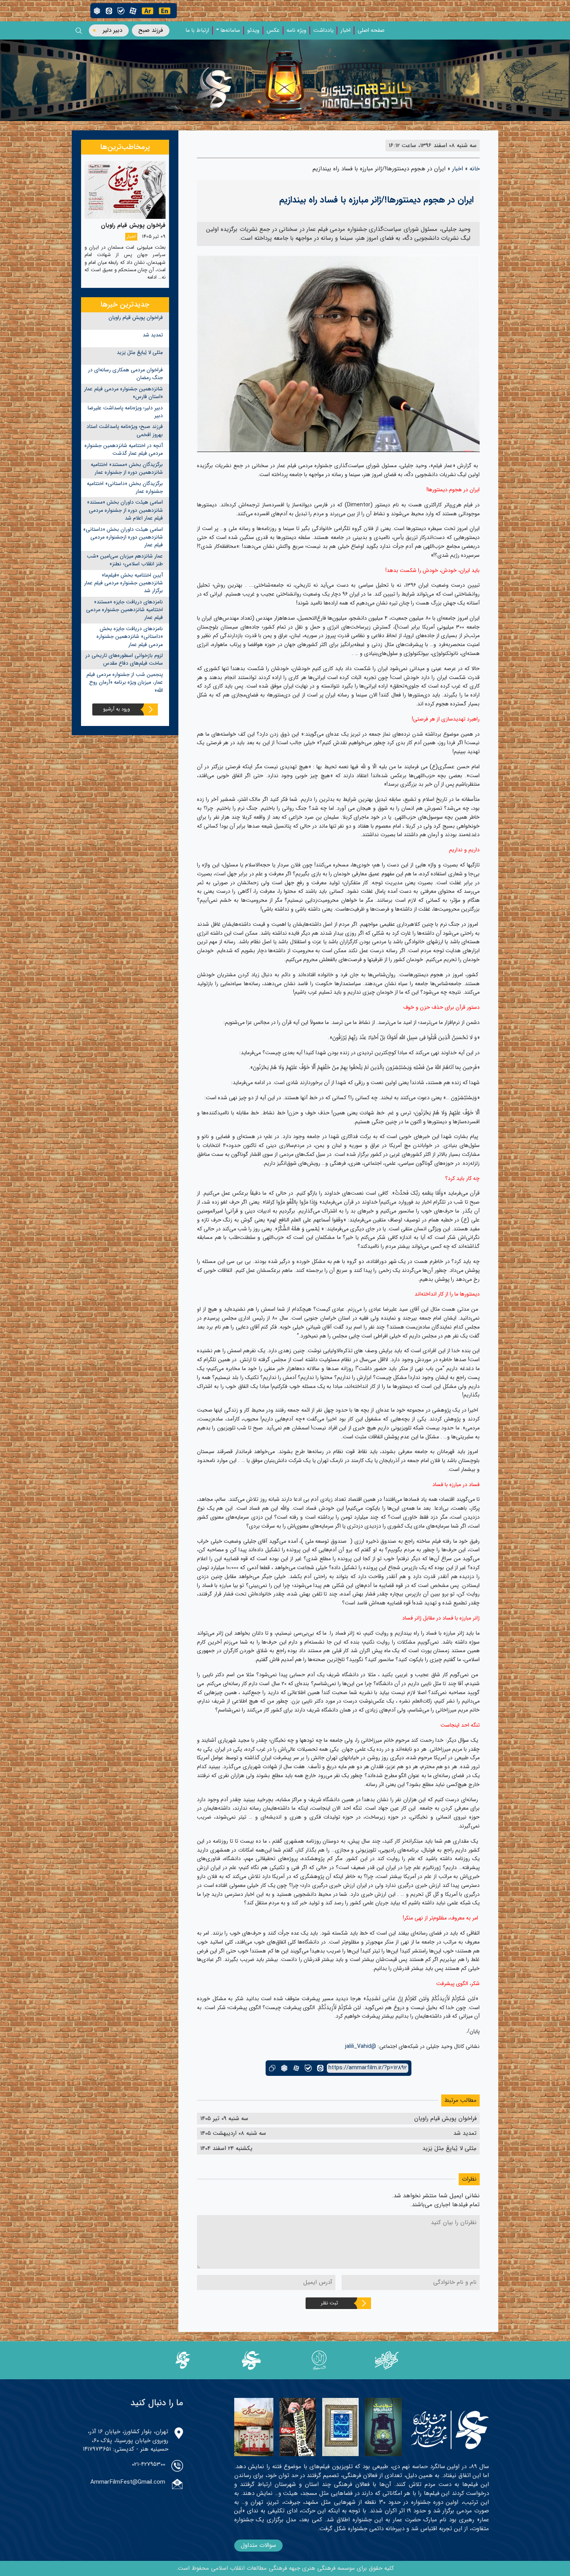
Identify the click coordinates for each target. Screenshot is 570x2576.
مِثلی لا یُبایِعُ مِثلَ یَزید (140, 353)
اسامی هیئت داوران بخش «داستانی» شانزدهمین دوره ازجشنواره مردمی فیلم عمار (123, 537)
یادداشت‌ (323, 31)
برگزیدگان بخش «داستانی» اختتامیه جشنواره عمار (125, 488)
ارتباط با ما (197, 31)
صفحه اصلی (371, 31)
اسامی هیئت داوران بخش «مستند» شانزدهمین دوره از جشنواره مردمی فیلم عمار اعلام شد (125, 510)
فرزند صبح (151, 30)
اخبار (345, 31)
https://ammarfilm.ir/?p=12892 (368, 2068)
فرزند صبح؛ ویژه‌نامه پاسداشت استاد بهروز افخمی (125, 430)
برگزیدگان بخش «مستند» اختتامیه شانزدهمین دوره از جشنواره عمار (127, 469)
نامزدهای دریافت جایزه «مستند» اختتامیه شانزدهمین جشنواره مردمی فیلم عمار (124, 610)
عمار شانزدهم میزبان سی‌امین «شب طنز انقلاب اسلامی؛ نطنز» (125, 560)
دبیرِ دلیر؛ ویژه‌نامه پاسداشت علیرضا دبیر (125, 412)
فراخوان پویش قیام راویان (136, 318)
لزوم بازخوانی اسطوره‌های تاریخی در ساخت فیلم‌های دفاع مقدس (124, 659)
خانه (475, 169)
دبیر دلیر (112, 30)
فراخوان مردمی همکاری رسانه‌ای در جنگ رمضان (125, 374)
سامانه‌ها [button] (230, 31)
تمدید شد (153, 335)
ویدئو (253, 31)
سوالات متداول (258, 2545)
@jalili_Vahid (361, 2046)
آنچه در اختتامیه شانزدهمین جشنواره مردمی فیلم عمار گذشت (124, 450)
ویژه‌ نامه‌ (296, 31)
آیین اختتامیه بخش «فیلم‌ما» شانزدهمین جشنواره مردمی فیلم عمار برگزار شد (123, 583)
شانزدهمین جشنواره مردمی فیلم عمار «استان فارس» (123, 393)
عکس (273, 31)
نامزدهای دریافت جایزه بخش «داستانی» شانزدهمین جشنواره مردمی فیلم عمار (130, 637)
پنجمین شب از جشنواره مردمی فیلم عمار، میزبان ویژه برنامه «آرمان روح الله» (125, 683)
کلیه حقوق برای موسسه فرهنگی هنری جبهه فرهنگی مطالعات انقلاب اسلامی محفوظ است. (285, 2568)
